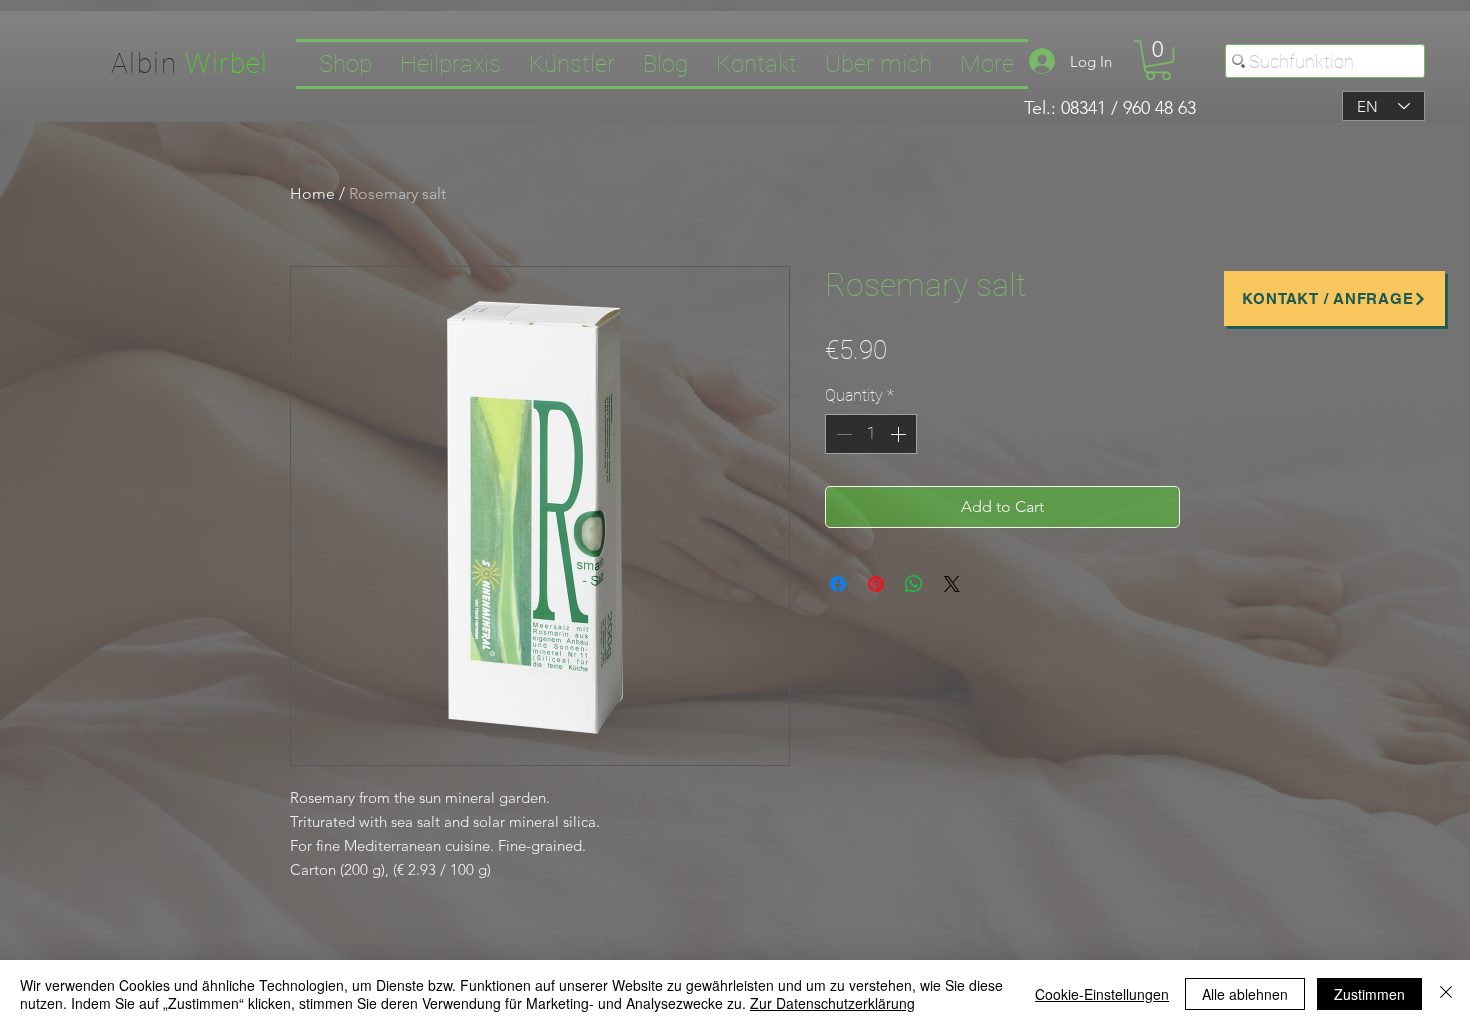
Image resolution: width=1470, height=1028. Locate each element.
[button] (1158, 60)
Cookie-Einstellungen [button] (1102, 994)
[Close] (1446, 994)
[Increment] (900, 434)
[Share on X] (952, 584)
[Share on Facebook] (838, 584)
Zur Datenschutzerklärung (832, 1003)
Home (312, 193)
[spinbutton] (871, 434)
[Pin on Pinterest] (876, 584)
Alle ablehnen (1245, 994)
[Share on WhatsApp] (914, 584)
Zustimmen (1369, 994)
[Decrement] (842, 434)
